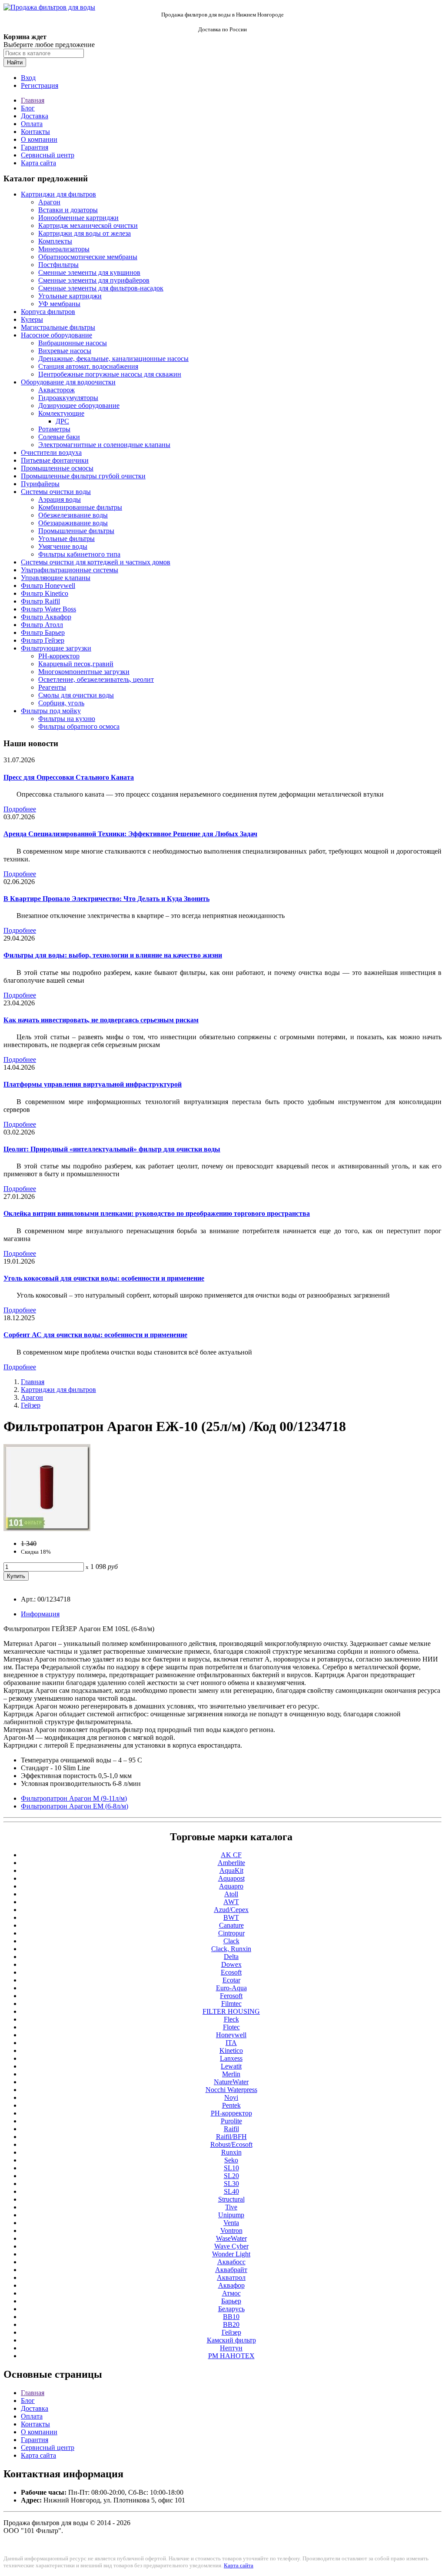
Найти (15, 62)
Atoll (231, 1894)
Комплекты (55, 241)
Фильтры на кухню (67, 719)
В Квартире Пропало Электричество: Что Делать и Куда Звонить (106, 899)
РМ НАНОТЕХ (231, 2356)
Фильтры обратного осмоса (79, 726)
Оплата (32, 124)
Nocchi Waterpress (231, 2090)
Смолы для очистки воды (76, 695)
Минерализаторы (64, 249)
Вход (28, 78)
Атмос (231, 2293)
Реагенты (52, 687)
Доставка (35, 116)
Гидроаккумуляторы (68, 398)
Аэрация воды (60, 499)
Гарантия (35, 147)
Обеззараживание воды (73, 523)
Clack (231, 1941)
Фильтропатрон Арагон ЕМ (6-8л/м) (75, 1806)
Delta (231, 1957)
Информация (40, 1614)
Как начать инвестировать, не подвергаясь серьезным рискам (101, 1020)
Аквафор (231, 2285)
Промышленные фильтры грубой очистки (83, 476)
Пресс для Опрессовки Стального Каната (69, 777)
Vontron (231, 2231)
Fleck (231, 2019)
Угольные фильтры (66, 539)
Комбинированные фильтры (80, 507)
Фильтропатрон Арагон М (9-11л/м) (74, 1798)
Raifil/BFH (231, 2137)
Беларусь (231, 2309)
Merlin (231, 2074)
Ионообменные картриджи (78, 218)
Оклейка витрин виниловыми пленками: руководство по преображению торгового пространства (157, 1213)
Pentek (231, 2105)
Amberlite (231, 1863)
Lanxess (231, 2058)
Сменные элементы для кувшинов (89, 272)
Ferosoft (231, 1996)
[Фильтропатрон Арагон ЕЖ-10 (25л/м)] (47, 1529)
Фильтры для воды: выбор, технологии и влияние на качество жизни (113, 955)
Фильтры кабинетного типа (79, 554)
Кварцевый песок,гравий (76, 664)
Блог (28, 108)
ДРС (62, 421)
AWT (231, 1902)
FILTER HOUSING (231, 2011)
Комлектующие (61, 413)
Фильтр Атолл (42, 625)
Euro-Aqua (231, 1988)
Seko (231, 2160)
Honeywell (231, 2035)
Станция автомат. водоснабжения (88, 366)
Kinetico (231, 2050)
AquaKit (231, 1870)
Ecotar (231, 1980)
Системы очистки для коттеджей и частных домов (96, 562)
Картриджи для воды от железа (85, 233)
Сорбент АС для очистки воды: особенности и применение (95, 1335)
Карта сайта (38, 163)
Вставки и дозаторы (68, 210)
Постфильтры (58, 265)
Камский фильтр (231, 2340)
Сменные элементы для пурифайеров (94, 280)
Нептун (231, 2348)
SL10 (231, 2168)
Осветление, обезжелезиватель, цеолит (96, 679)
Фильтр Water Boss (48, 609)
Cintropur (231, 1933)
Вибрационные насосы (73, 343)
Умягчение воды (63, 546)
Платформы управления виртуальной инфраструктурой (93, 1084)
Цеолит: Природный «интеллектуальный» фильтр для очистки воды (112, 1149)
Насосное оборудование (56, 335)
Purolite (231, 2121)
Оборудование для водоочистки (68, 382)
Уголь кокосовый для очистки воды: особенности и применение (104, 1278)
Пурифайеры (40, 484)
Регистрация (40, 85)
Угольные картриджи (70, 296)
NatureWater (231, 2082)
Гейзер (31, 1405)
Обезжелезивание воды (73, 515)
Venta (231, 2223)
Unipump (231, 2215)
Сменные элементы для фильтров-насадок (101, 288)
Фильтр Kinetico (45, 593)
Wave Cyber (231, 2246)
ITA (231, 2043)
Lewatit (231, 2066)
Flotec (231, 2027)
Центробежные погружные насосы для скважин (110, 374)
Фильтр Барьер (43, 632)
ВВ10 (231, 2317)
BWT (231, 1917)
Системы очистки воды (56, 492)
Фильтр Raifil (40, 601)
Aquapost (231, 1878)
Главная (33, 100)
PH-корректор (59, 656)
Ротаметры (54, 429)
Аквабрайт (231, 2270)
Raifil (231, 2129)
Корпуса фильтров (48, 312)
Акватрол (231, 2277)
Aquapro (231, 1886)
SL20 (231, 2176)
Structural (231, 2199)
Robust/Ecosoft (231, 2144)
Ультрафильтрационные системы (70, 570)
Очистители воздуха (51, 452)
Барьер (231, 2301)
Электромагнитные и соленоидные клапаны (104, 445)
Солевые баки (59, 437)
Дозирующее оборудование (79, 405)
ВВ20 (231, 2324)
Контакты (35, 132)
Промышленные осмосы (57, 468)
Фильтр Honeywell (48, 586)
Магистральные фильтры (58, 327)
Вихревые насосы (65, 351)
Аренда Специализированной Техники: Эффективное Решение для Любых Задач (130, 834)
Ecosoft (231, 1972)
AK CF (231, 1855)
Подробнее (20, 809)
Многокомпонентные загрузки (84, 672)
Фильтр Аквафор (46, 617)
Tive (231, 2207)
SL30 (231, 2184)
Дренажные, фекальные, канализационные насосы (113, 359)
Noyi (231, 2097)
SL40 (231, 2191)
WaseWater (231, 2238)
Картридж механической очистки (88, 225)
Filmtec (231, 2004)
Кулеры (32, 319)
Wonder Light (231, 2254)
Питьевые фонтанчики (55, 460)
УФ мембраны (59, 304)
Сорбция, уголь (61, 703)
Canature (231, 1925)
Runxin (231, 2152)
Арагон (49, 202)
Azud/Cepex (231, 1910)
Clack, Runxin (231, 1949)
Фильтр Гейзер (43, 640)
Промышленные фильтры (76, 531)
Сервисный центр (48, 155)
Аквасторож (56, 390)
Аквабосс (231, 2262)
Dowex (231, 1964)
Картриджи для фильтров (58, 194)
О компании (39, 139)
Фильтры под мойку (51, 711)
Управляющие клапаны (56, 578)
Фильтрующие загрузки (56, 648)
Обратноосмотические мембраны (88, 257)
